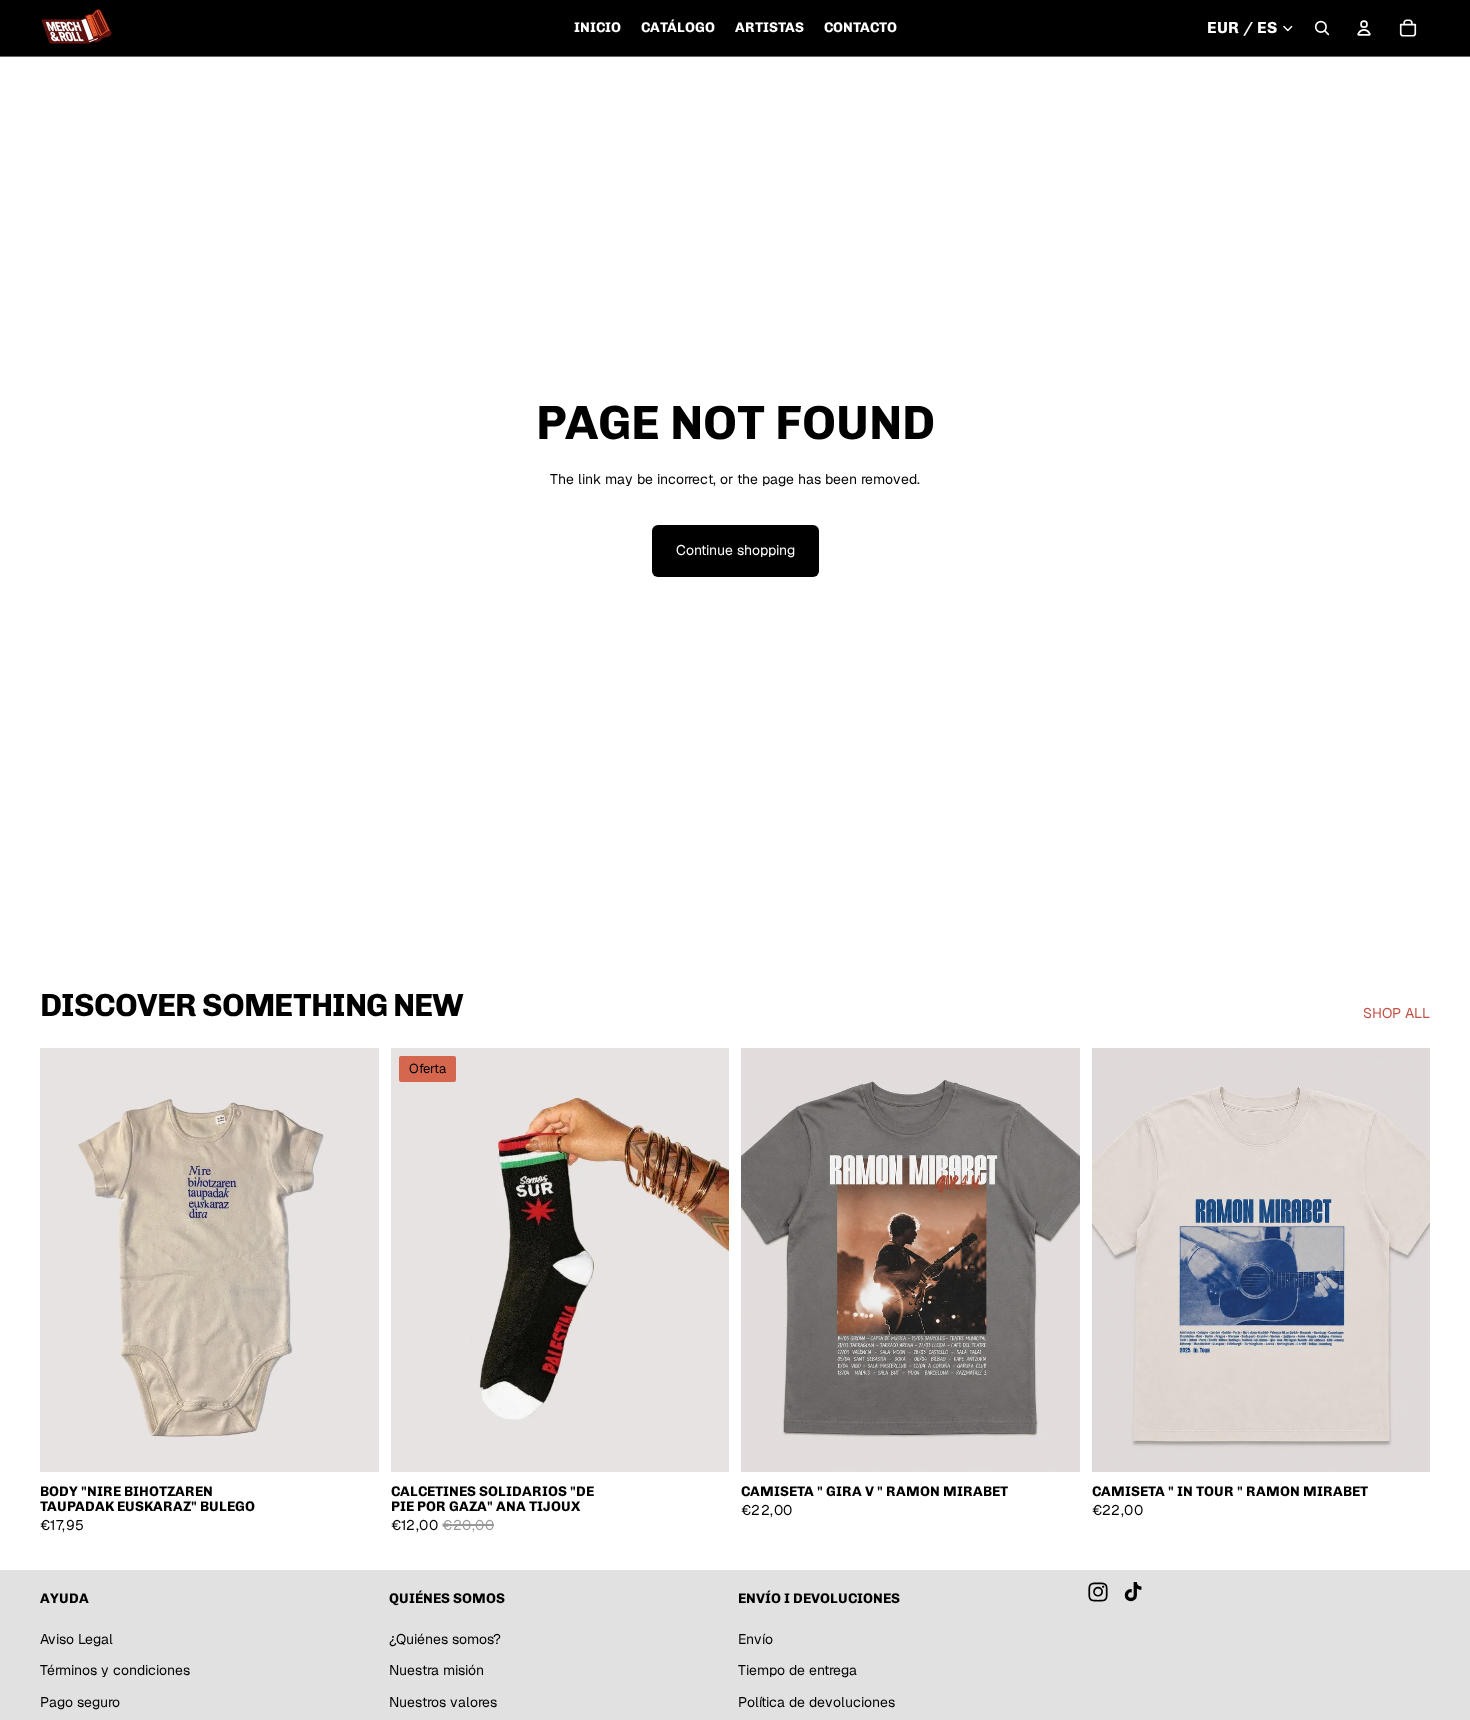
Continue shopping (735, 550)
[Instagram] (1098, 1592)
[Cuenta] (1364, 28)
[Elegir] (348, 1441)
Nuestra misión (436, 1670)
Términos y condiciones (115, 1670)
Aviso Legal (76, 1638)
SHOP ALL (1396, 1013)
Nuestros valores (443, 1702)
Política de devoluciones (816, 1702)
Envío (755, 1638)
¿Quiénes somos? (445, 1638)
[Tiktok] (1133, 1592)
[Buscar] (1322, 28)
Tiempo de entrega (797, 1670)
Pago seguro (80, 1702)
